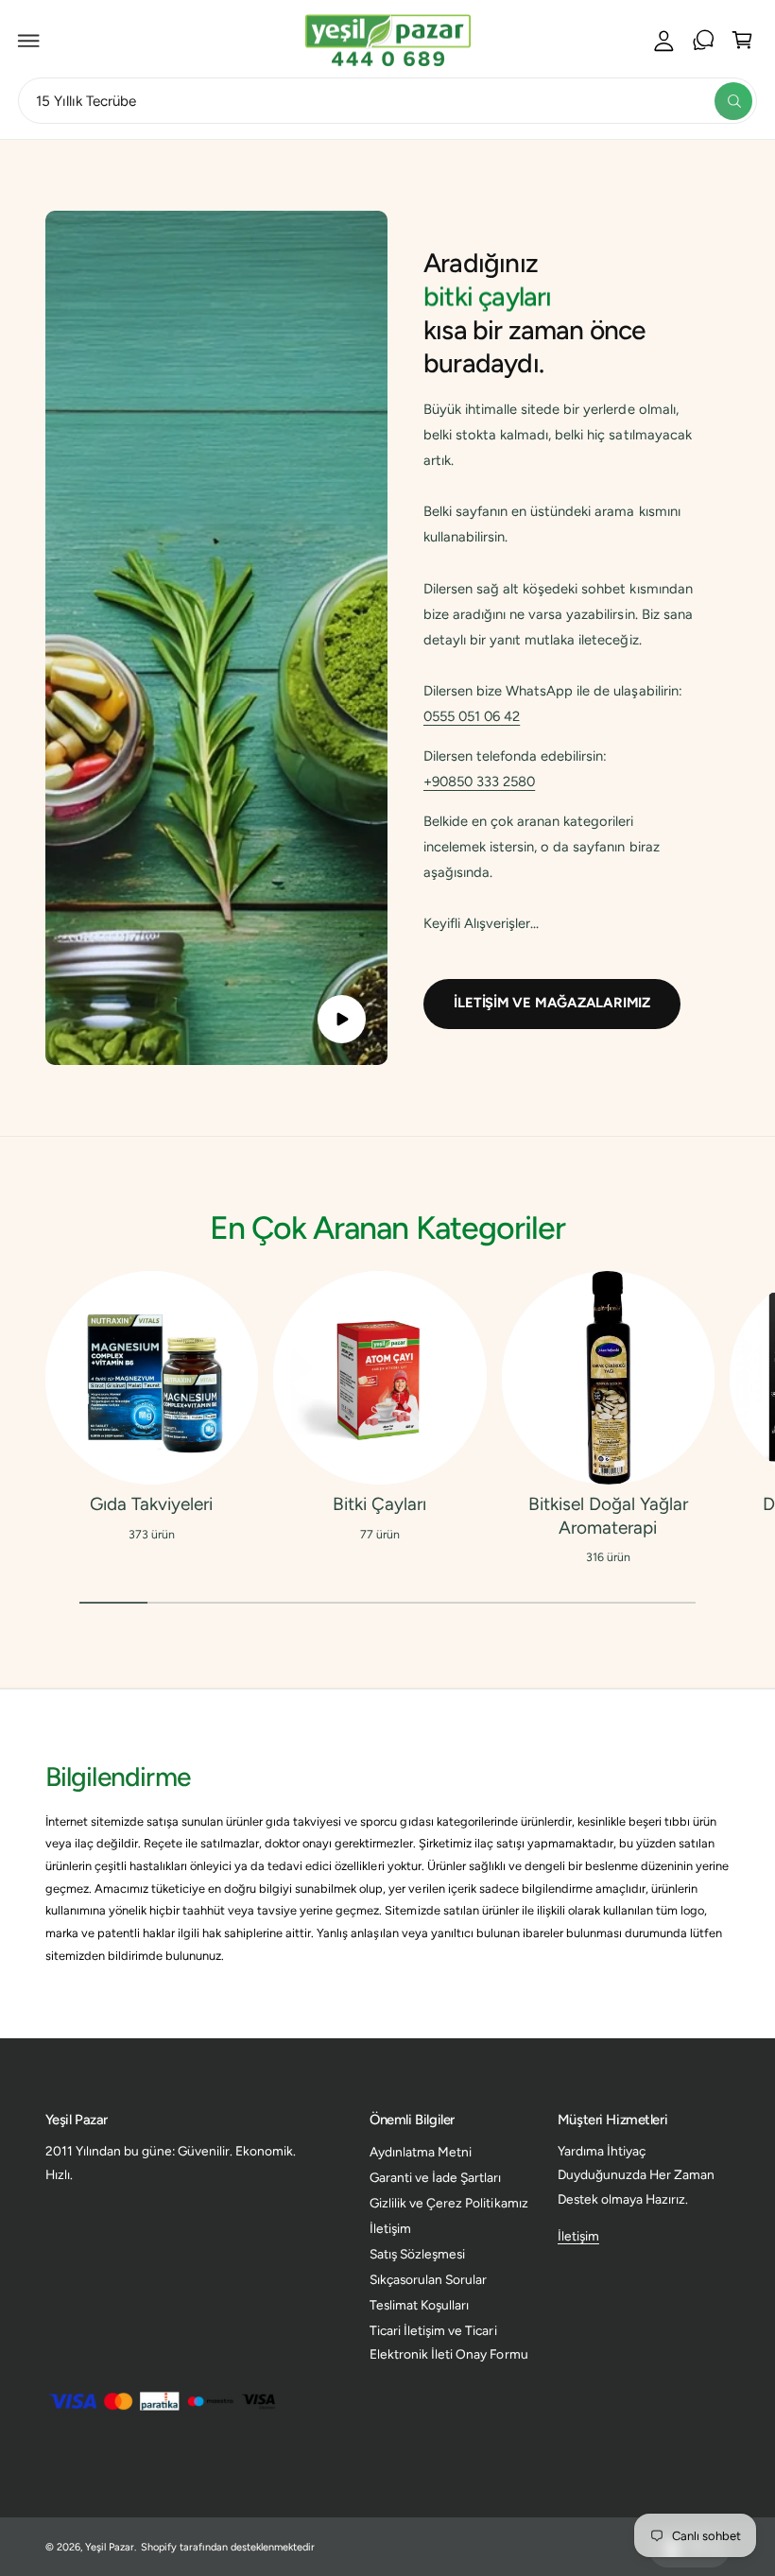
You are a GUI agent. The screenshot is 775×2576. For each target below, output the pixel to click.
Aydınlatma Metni (421, 2152)
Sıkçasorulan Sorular (428, 2279)
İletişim (390, 2228)
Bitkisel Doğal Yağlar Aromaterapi (608, 1516)
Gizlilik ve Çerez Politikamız (448, 2203)
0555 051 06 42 (472, 716)
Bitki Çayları (379, 1504)
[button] (29, 41)
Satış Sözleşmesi (417, 2254)
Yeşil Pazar (110, 2547)
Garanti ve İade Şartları (435, 2177)
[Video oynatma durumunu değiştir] (342, 1019)
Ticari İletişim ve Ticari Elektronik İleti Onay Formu (448, 2342)
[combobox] (387, 101)
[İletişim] (703, 41)
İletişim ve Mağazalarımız (551, 1003)
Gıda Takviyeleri (151, 1504)
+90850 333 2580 (479, 781)
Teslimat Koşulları (419, 2305)
